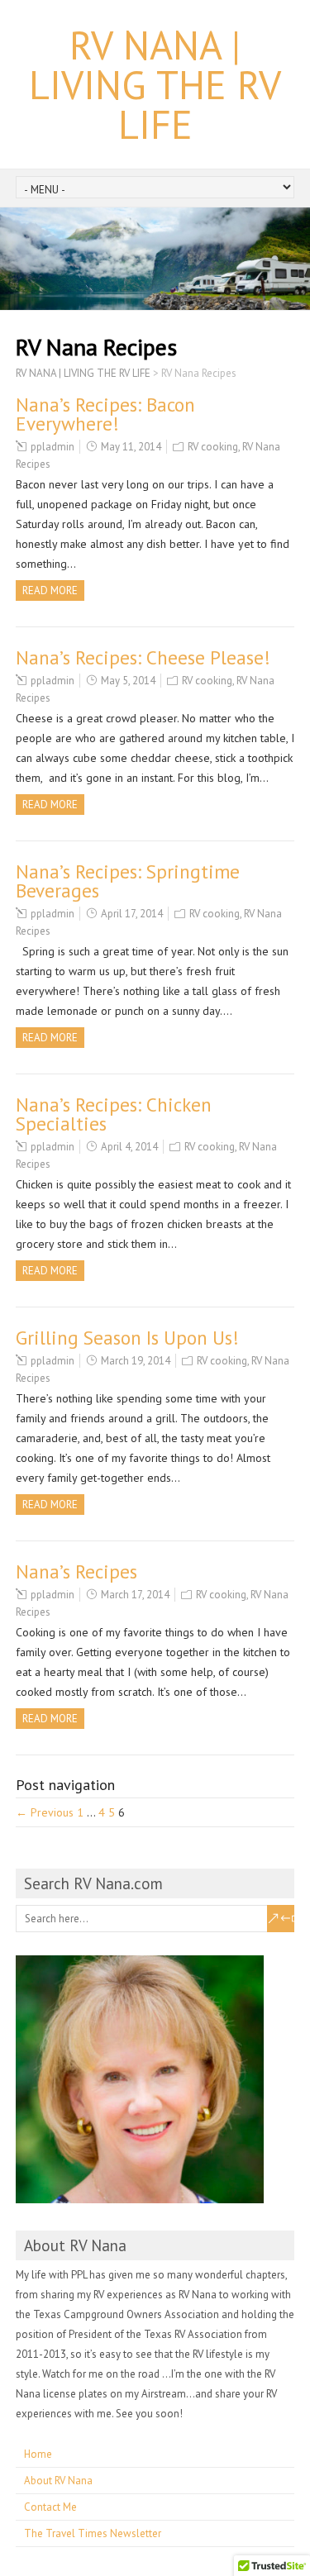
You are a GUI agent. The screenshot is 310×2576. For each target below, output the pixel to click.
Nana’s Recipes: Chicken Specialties (114, 1114)
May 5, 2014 (128, 681)
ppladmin (52, 447)
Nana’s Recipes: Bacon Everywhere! (105, 414)
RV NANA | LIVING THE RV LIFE (155, 84)
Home (38, 2454)
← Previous (45, 1812)
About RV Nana (58, 2481)
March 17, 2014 (135, 1595)
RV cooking (213, 447)
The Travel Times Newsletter (93, 2533)
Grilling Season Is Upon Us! (127, 1338)
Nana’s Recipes (76, 1571)
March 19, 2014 (136, 1361)
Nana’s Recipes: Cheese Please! (143, 657)
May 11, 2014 (131, 447)
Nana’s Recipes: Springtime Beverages (128, 881)
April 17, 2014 (132, 914)
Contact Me (50, 2507)
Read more (50, 590)
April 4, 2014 (129, 1147)
